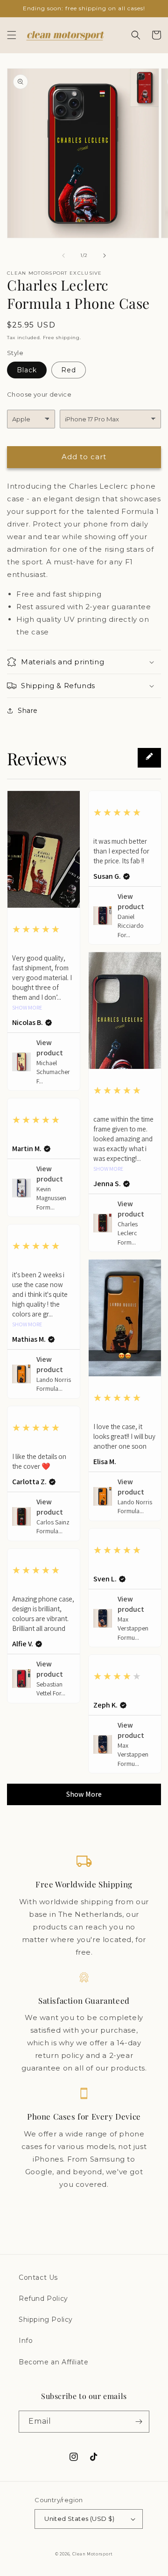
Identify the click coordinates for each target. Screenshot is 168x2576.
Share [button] (28, 711)
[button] (12, 35)
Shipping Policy (46, 2320)
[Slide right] (105, 256)
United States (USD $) (79, 2519)
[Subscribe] (139, 2422)
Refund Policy (43, 2298)
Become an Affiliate (53, 2362)
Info (26, 2341)
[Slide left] (63, 256)
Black (27, 370)
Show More (27, 1008)
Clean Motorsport (93, 2554)
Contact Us (38, 2277)
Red (69, 370)
